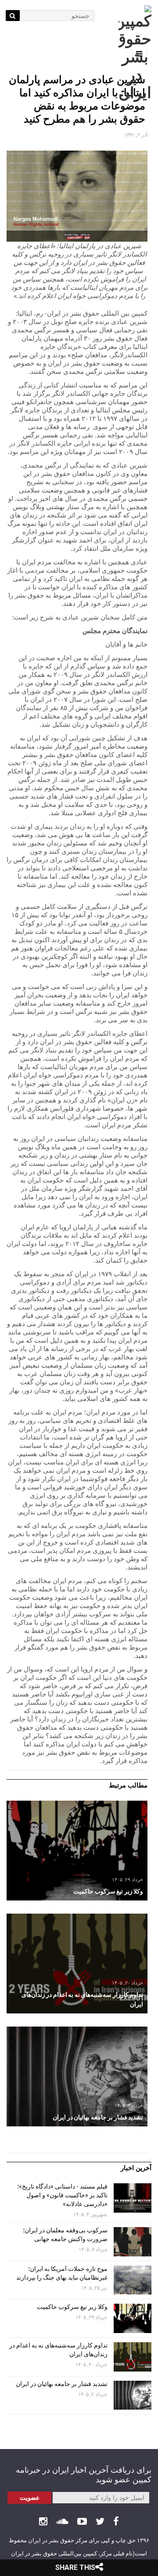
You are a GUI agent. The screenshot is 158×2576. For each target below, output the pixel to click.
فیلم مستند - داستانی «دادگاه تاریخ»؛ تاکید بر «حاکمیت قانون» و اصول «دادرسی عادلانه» (62, 2195)
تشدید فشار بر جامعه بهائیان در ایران (61, 2384)
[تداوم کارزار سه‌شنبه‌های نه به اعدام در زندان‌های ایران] (77, 1964)
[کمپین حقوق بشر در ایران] (135, 54)
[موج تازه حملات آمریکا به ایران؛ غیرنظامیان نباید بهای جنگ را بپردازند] (133, 2280)
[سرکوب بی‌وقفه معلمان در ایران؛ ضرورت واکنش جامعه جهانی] (133, 2242)
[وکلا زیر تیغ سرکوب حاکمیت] (77, 1851)
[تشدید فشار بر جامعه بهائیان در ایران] (77, 2076)
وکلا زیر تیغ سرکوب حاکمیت (72, 2307)
